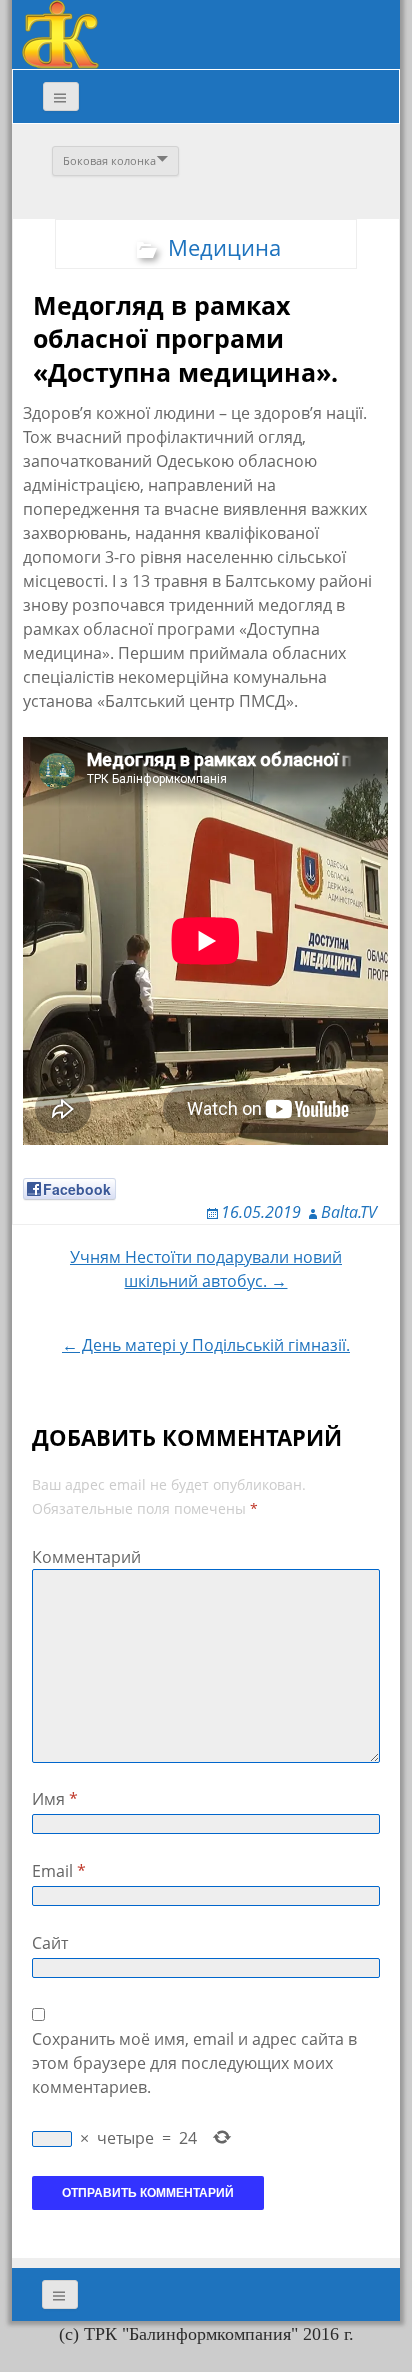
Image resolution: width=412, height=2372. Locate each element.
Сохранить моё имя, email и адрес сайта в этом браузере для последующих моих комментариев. (194, 2063)
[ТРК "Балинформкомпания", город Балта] (60, 33)
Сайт (50, 1943)
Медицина (224, 247)
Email (59, 1871)
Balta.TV (349, 1212)
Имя (55, 1799)
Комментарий (86, 1557)
